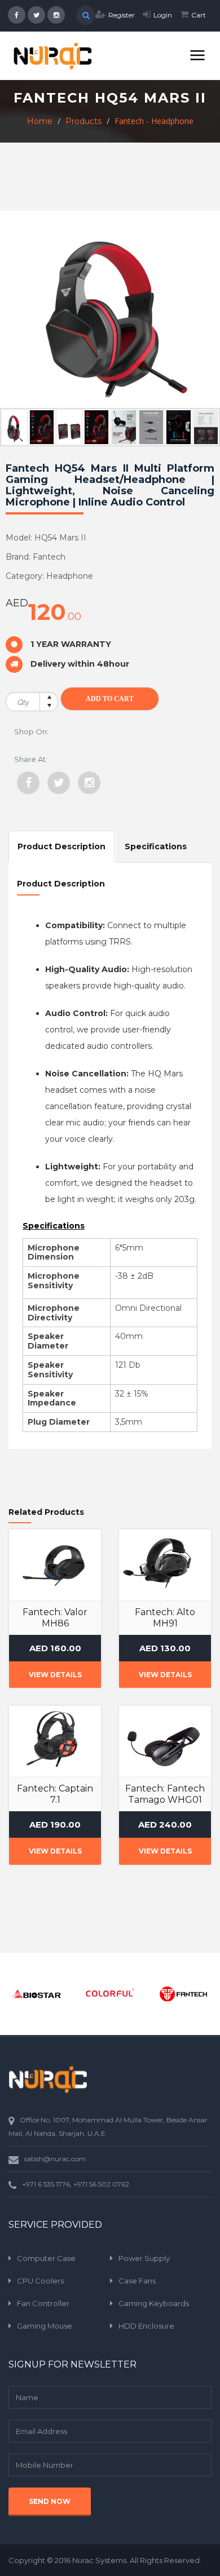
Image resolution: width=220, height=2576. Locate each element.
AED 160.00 (55, 1648)
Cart (199, 15)
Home (40, 121)
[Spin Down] (49, 706)
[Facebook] (28, 783)
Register (122, 15)
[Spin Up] (49, 697)
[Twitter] (59, 783)
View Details (55, 1675)
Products (83, 121)
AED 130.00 (165, 1648)
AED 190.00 (55, 1825)
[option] (37, 1994)
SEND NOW (50, 2501)
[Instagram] (89, 783)
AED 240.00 (165, 1825)
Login (163, 15)
